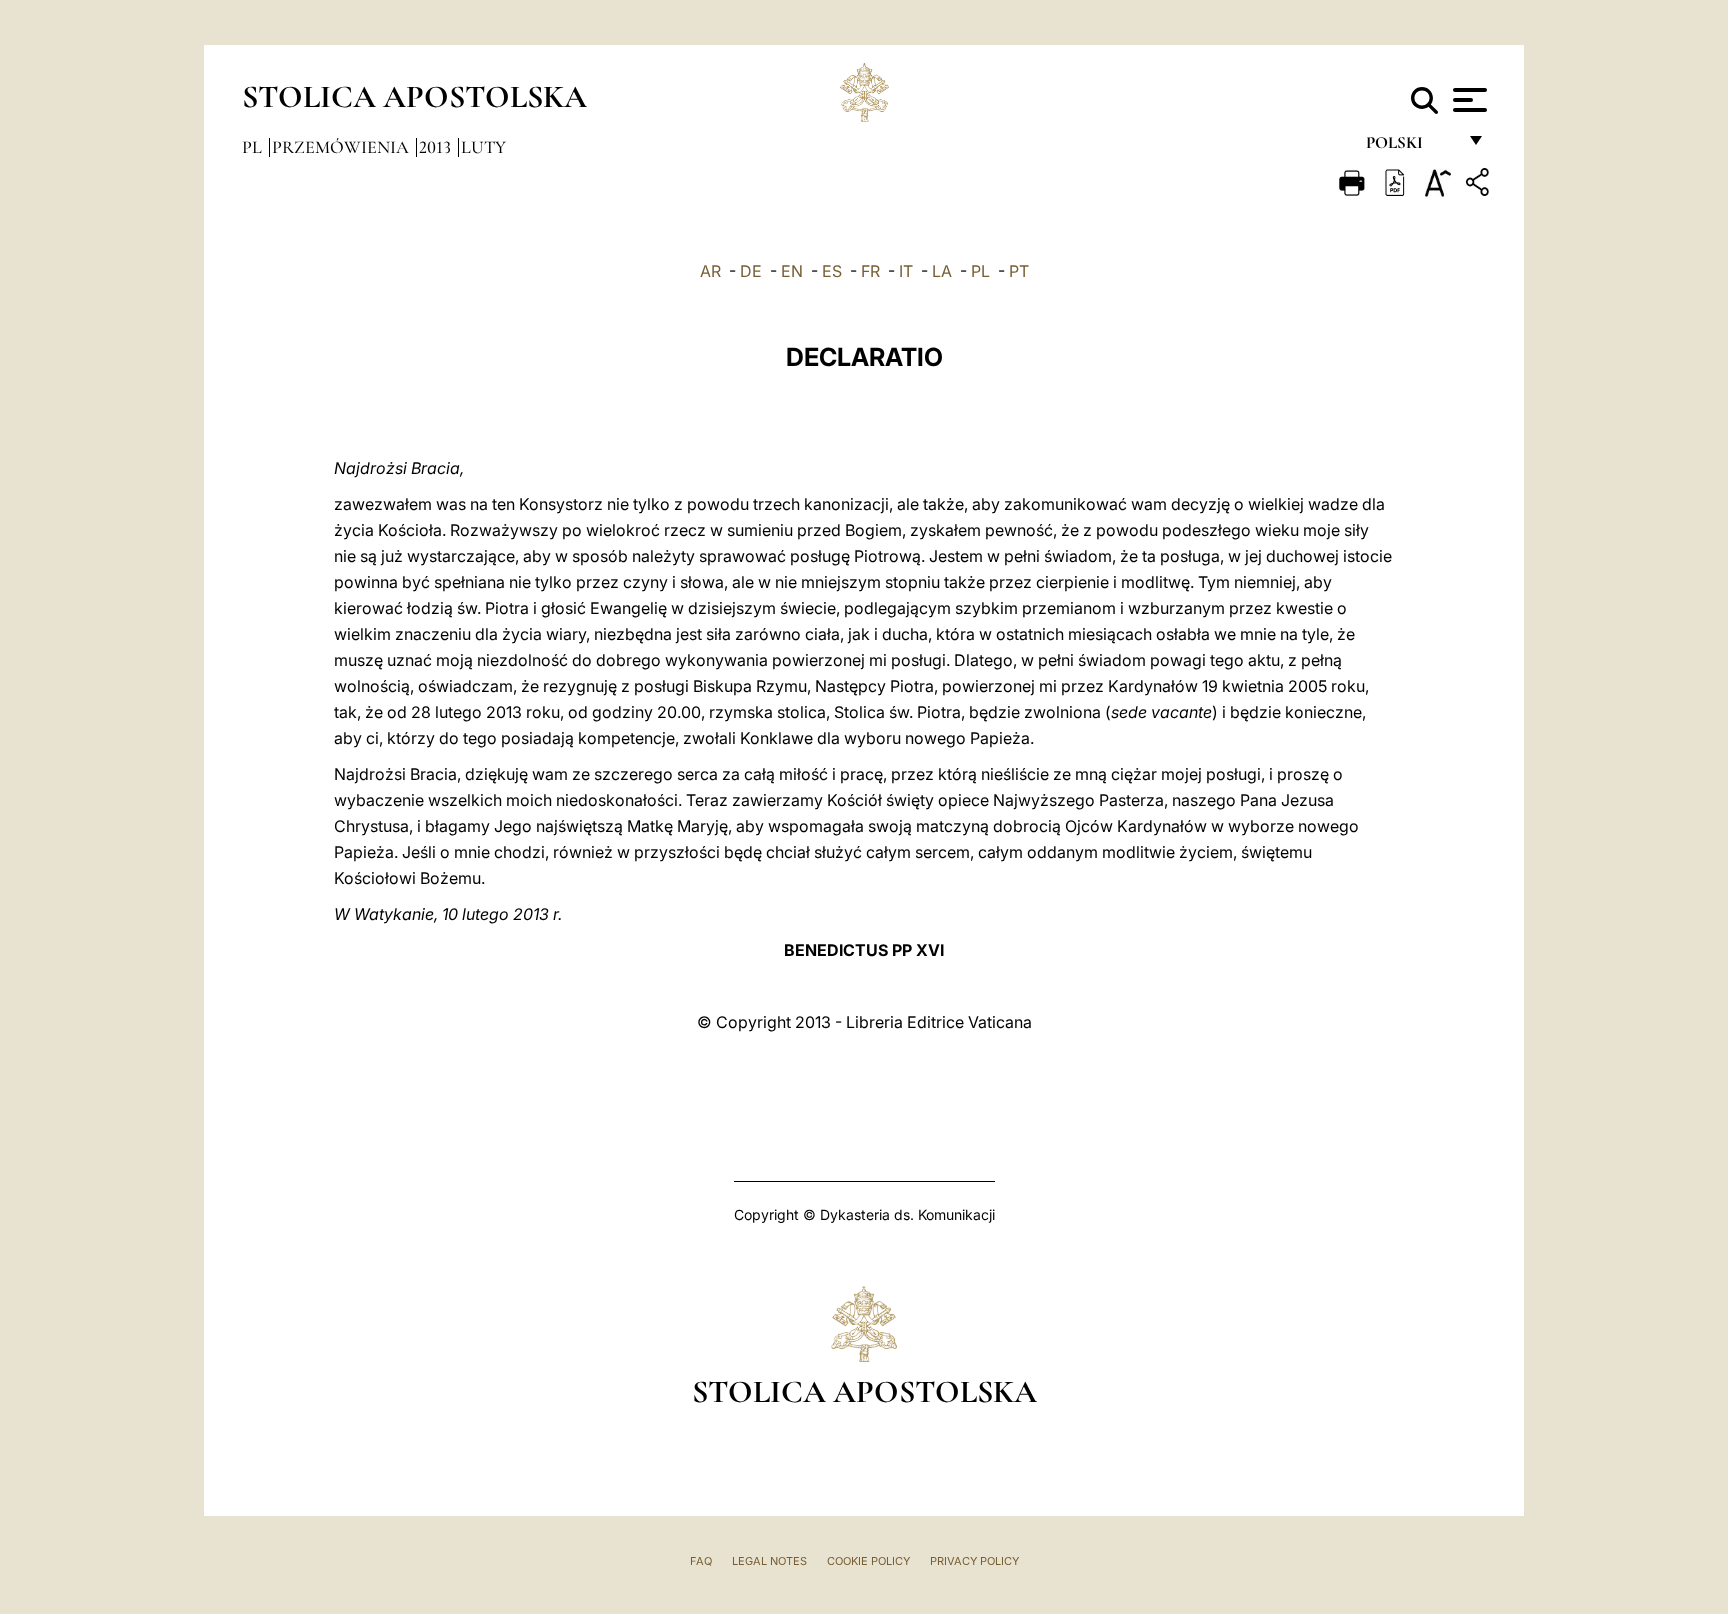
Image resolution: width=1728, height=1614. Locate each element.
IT (906, 271)
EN (792, 271)
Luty (483, 147)
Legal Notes (769, 1561)
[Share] (1480, 185)
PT (1019, 271)
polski (1410, 147)
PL (980, 271)
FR (870, 271)
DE (751, 271)
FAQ (701, 1561)
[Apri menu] (1467, 100)
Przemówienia (342, 147)
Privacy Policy (974, 1561)
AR (710, 271)
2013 (437, 147)
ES (832, 271)
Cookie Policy (868, 1561)
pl (254, 147)
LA (942, 271)
